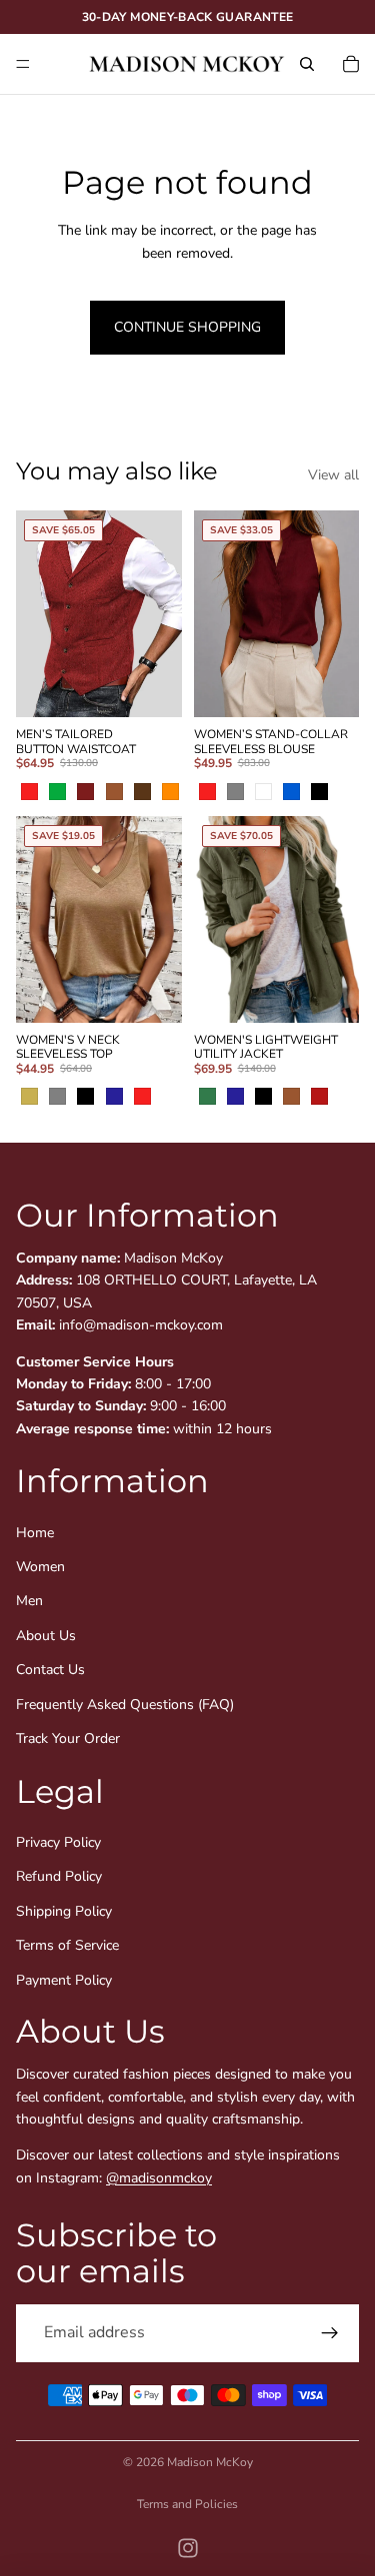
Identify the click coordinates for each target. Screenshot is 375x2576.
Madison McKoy (210, 2462)
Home (35, 1533)
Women (40, 1567)
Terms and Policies (187, 2504)
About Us (46, 1636)
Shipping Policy (64, 1911)
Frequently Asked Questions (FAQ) (125, 1705)
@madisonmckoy (159, 2178)
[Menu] (23, 64)
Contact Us (50, 1671)
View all (333, 475)
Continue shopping (187, 327)
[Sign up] (330, 2333)
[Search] (307, 64)
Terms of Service (67, 1946)
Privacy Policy (58, 1842)
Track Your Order (68, 1738)
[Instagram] (188, 2548)
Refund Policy (59, 1877)
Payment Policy (64, 1980)
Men (29, 1602)
